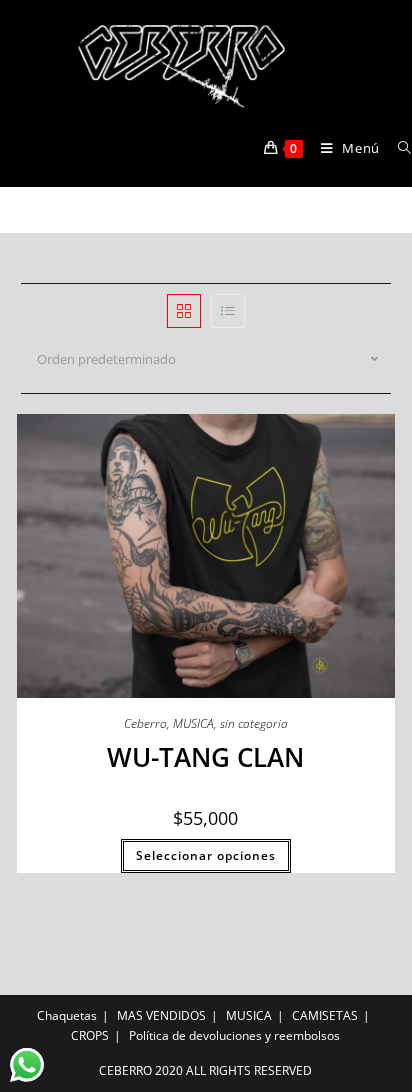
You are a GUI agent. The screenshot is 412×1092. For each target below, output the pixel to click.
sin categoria (254, 723)
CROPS (90, 1035)
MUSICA (193, 723)
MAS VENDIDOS (161, 1015)
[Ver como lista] (228, 311)
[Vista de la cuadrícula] (184, 311)
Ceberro (145, 723)
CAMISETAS (325, 1015)
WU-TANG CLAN (205, 757)
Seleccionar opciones (206, 855)
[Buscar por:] (397, 148)
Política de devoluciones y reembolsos (234, 1035)
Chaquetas (67, 1015)
